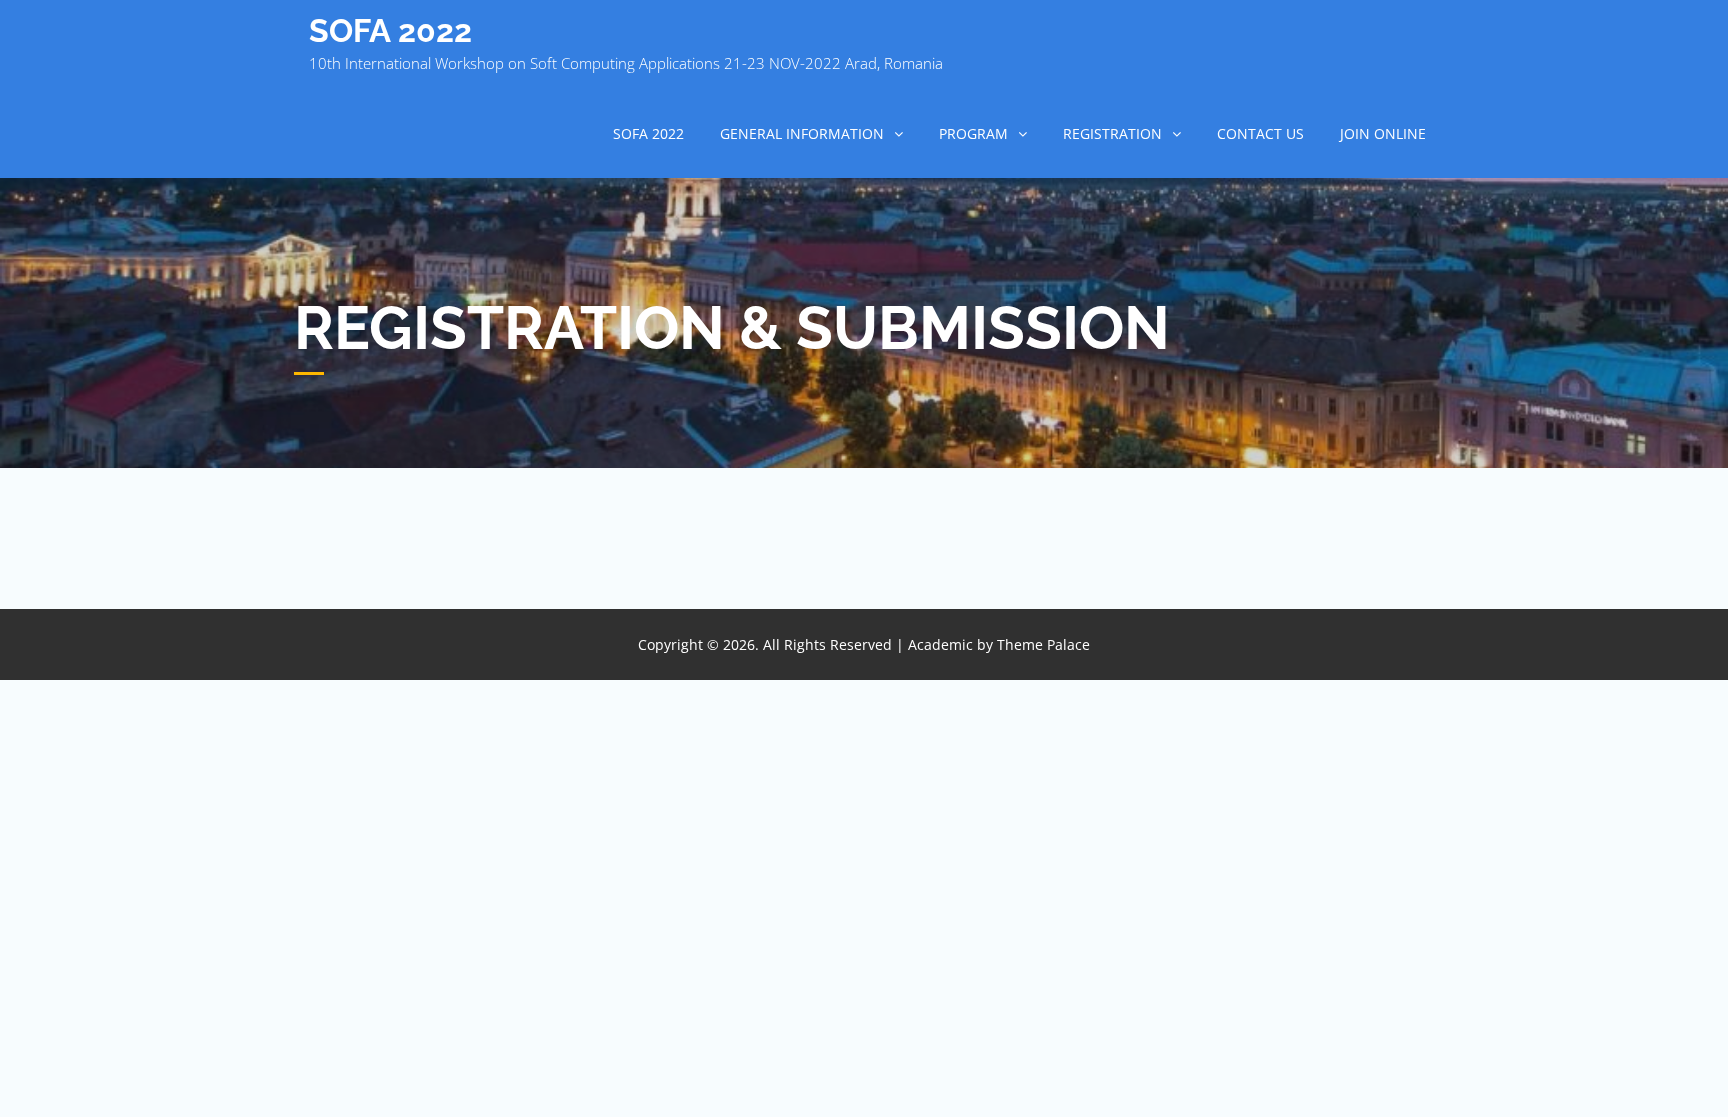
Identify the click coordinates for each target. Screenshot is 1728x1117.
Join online (1383, 133)
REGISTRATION (1112, 133)
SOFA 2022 (390, 30)
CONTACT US (1260, 133)
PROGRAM (973, 133)
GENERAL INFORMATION (802, 133)
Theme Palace (1043, 644)
